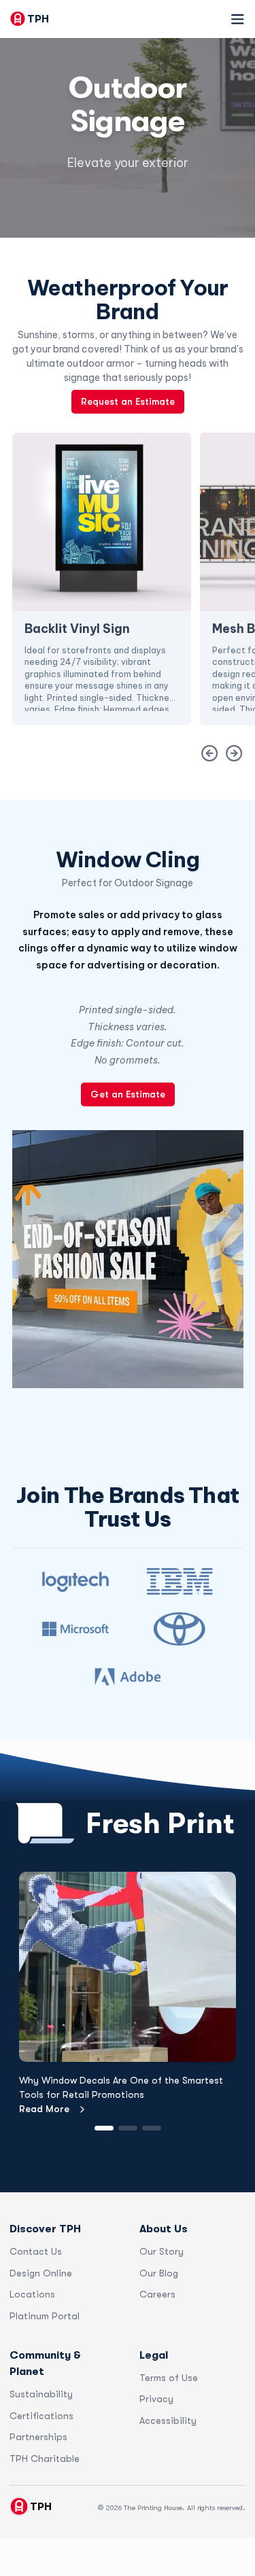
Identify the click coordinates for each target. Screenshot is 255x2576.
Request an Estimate (128, 401)
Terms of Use (169, 2378)
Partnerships (38, 2437)
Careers (157, 2294)
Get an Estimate (128, 1094)
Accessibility (168, 2420)
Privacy (156, 2399)
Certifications (41, 2416)
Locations (32, 2294)
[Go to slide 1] (104, 2128)
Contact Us (36, 2251)
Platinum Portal (45, 2316)
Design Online (41, 2273)
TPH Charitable (45, 2459)
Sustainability (41, 2394)
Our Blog (159, 2273)
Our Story (161, 2251)
